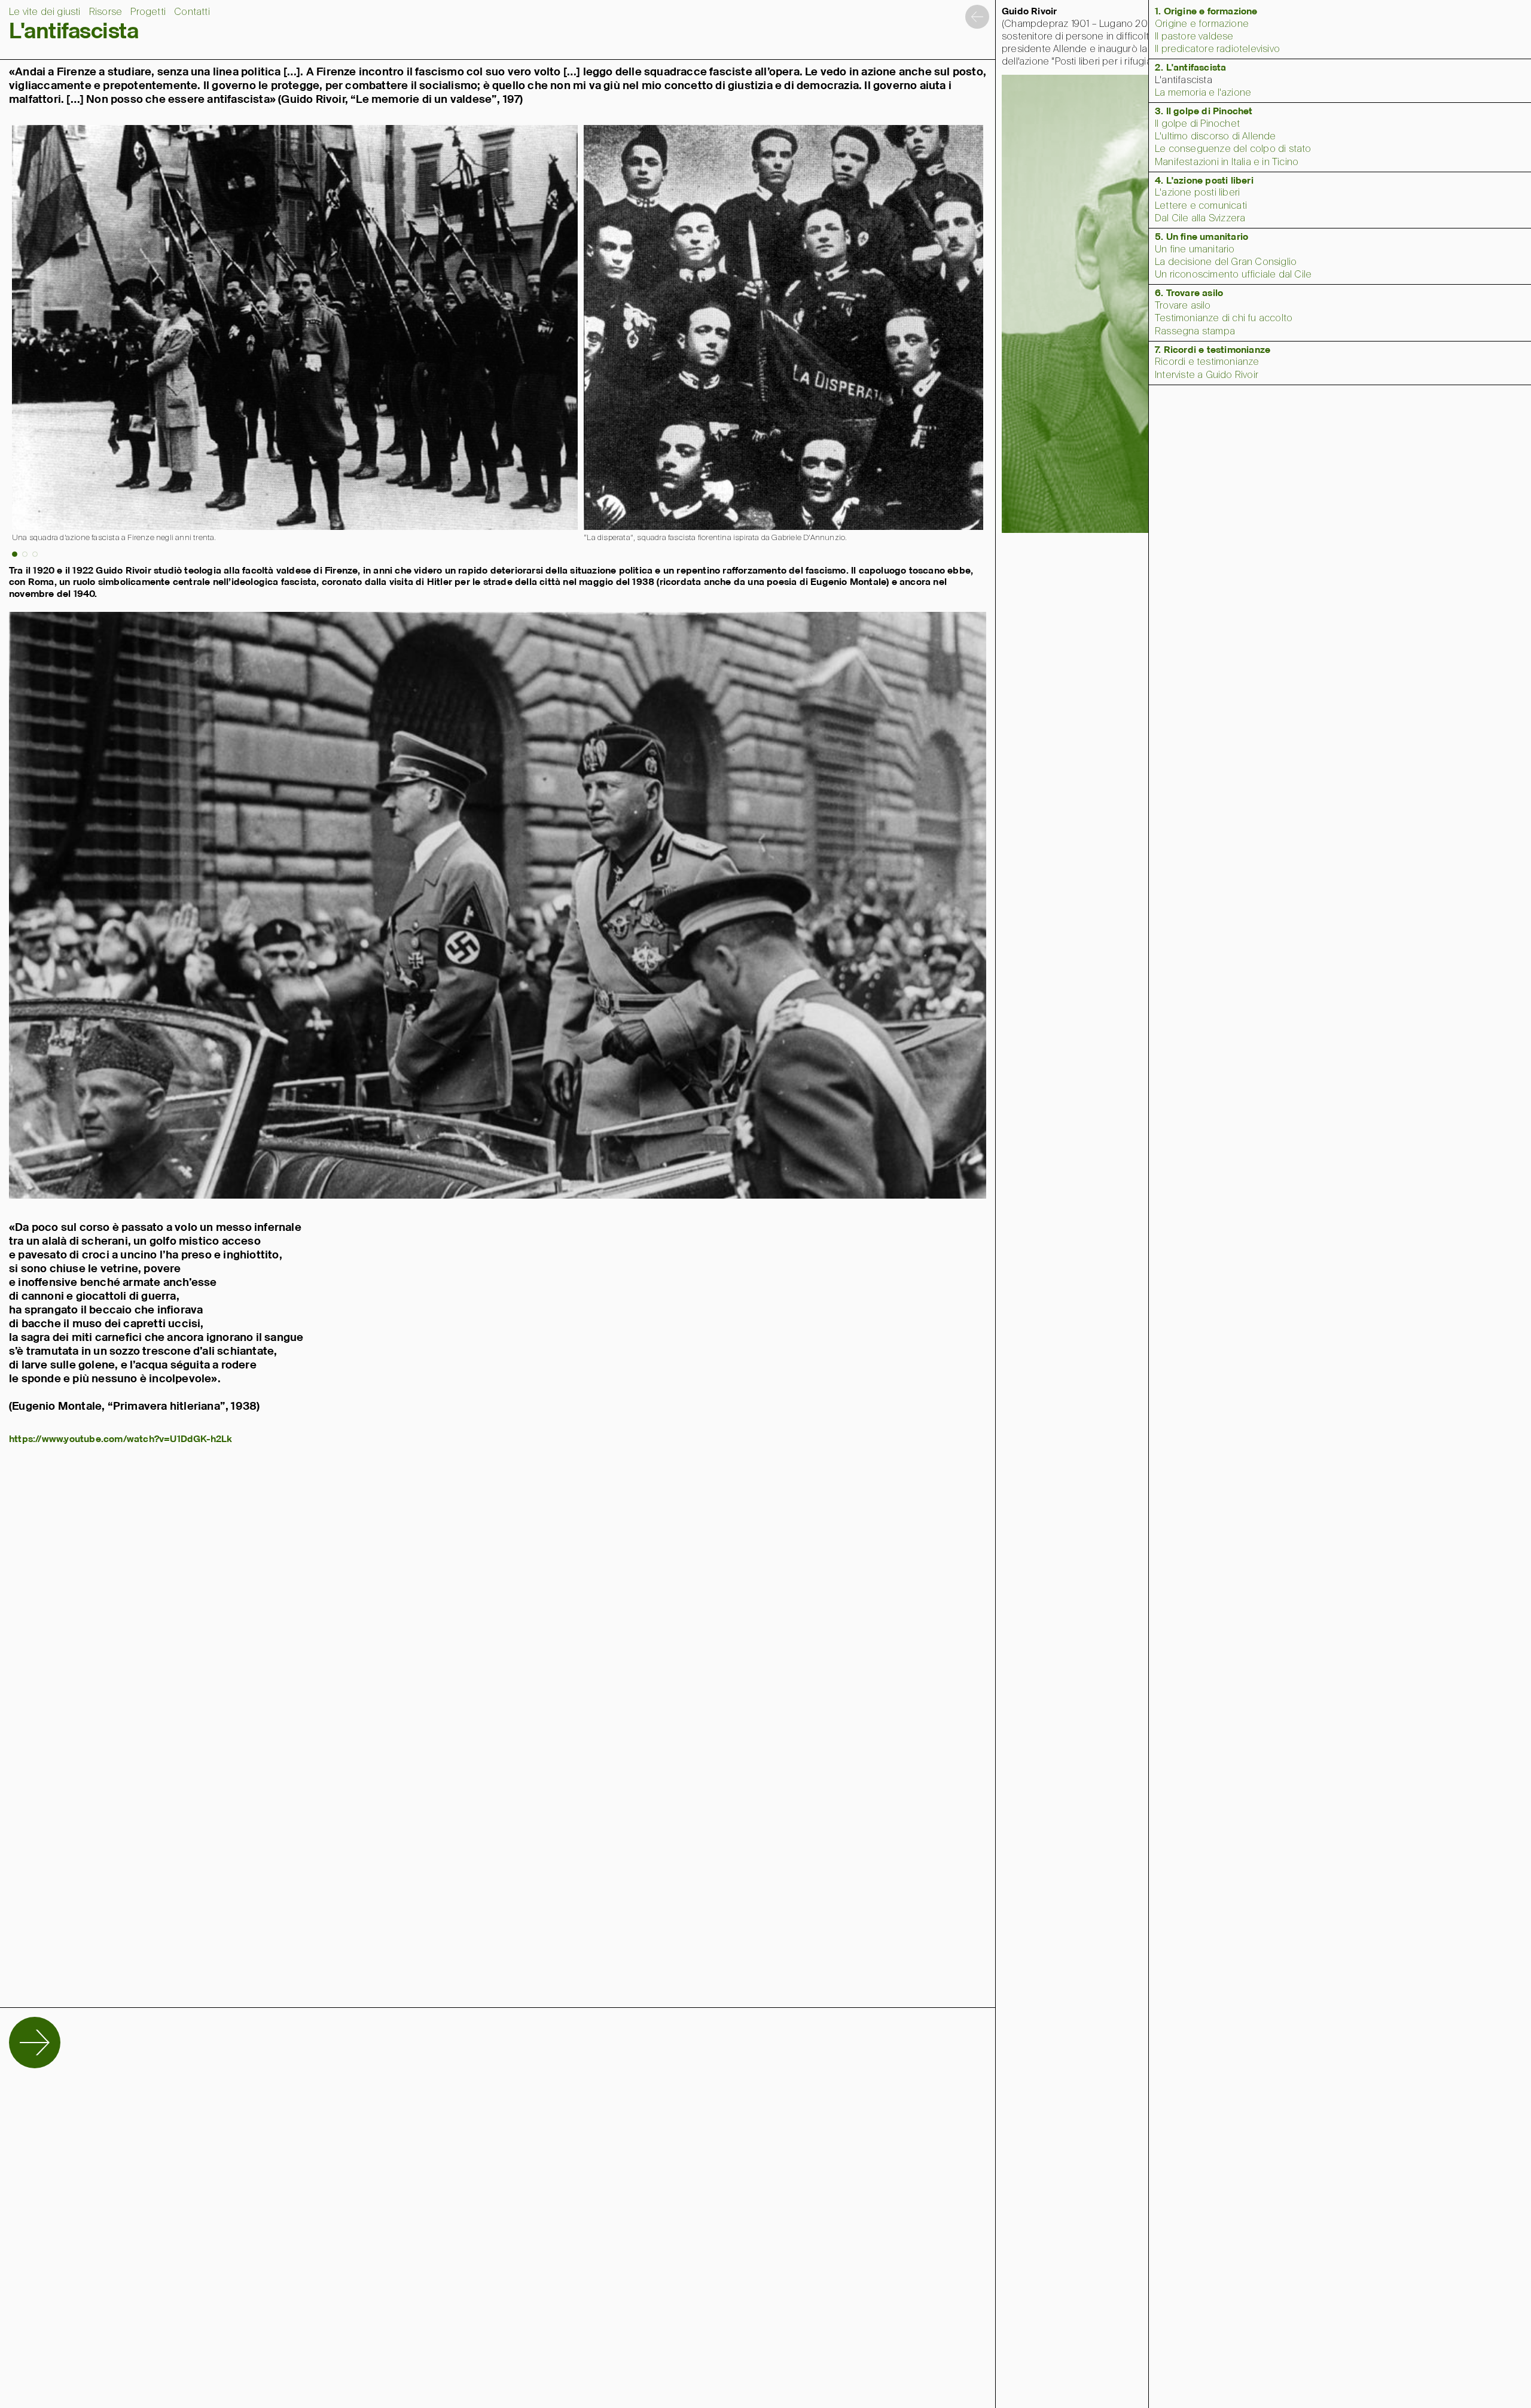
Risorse (106, 12)
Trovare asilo (1183, 306)
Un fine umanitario (1195, 250)
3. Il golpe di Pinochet (1204, 112)
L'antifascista (1184, 80)
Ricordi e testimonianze (1207, 362)
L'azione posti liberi (1197, 193)
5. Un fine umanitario (1201, 237)
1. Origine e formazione (1206, 12)
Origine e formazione (1202, 24)
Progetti (148, 12)
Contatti (192, 12)
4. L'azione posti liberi (1204, 181)
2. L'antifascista (1190, 68)
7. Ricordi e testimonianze (1213, 350)
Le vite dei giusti (45, 12)
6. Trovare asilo (1189, 293)
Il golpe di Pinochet (1197, 124)
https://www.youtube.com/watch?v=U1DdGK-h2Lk (121, 1439)
